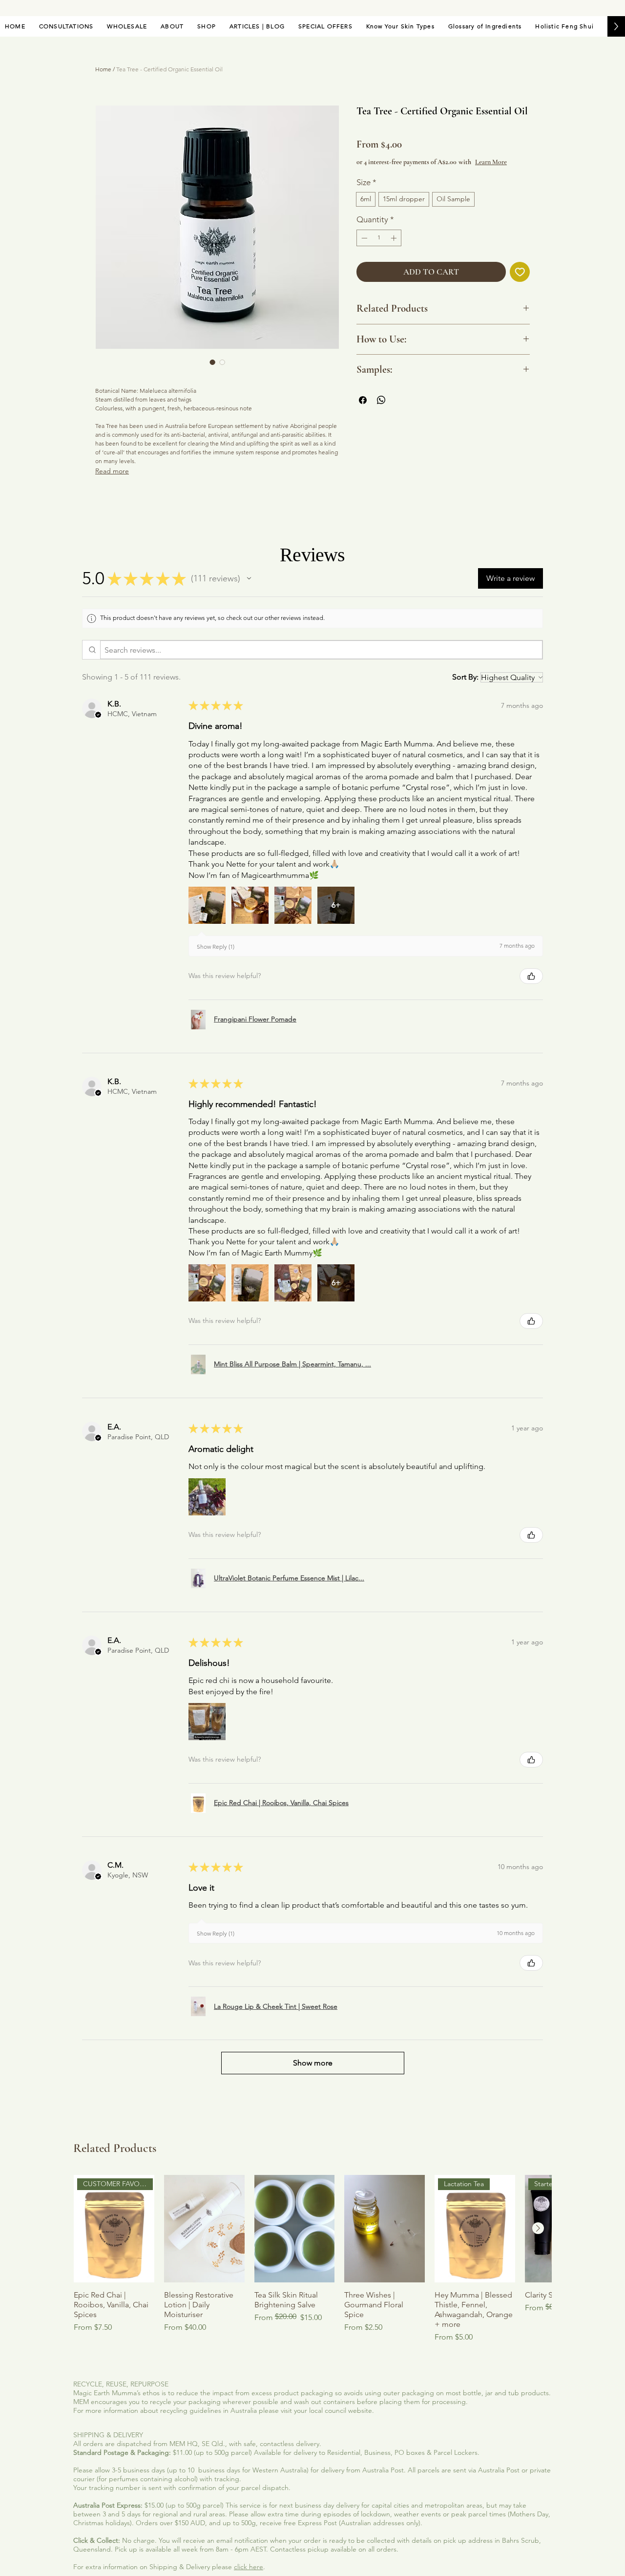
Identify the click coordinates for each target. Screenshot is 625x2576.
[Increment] (395, 238)
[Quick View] (204, 2229)
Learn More (491, 162)
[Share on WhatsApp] (381, 400)
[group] (312, 2259)
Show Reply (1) (216, 947)
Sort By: (465, 677)
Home (103, 69)
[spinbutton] (379, 238)
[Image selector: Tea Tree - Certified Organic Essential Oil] (212, 362)
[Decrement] (363, 238)
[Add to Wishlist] (520, 272)
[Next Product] (538, 2228)
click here (249, 2567)
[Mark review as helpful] (531, 976)
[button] (249, 578)
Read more (112, 471)
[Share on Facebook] (363, 400)
